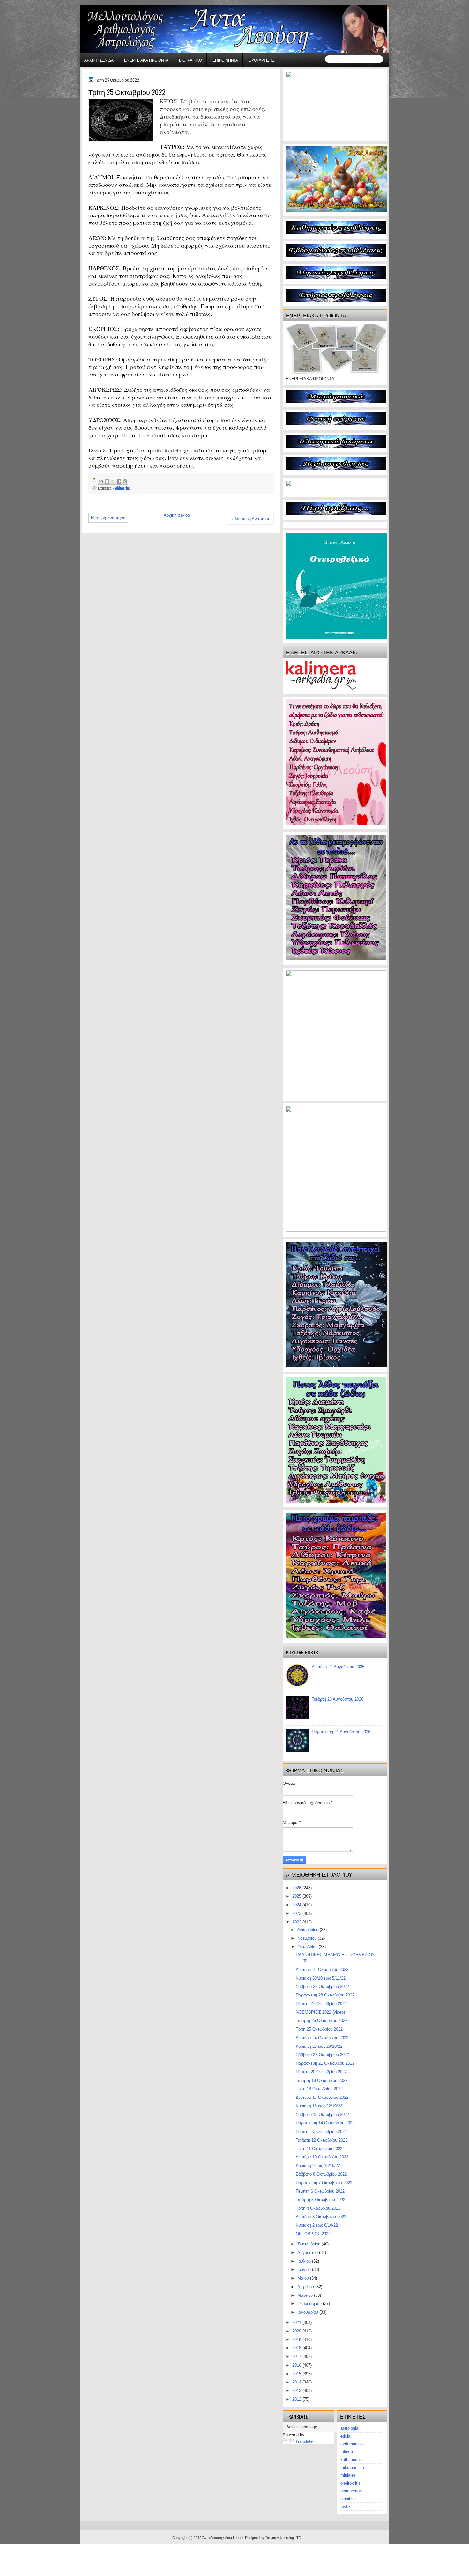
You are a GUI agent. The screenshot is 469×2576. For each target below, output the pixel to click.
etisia (345, 2436)
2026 (297, 1888)
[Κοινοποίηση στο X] (113, 481)
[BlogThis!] (107, 481)
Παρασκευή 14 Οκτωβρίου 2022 (325, 2123)
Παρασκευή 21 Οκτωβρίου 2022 (325, 2063)
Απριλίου (306, 2287)
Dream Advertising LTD (283, 2538)
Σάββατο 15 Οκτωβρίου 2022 (322, 2115)
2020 (297, 2331)
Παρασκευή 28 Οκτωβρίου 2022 (325, 1995)
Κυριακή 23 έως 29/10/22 (319, 2046)
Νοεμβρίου (308, 1938)
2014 (297, 2382)
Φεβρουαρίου (310, 2304)
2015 (297, 2374)
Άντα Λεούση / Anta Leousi (223, 2538)
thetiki (346, 2506)
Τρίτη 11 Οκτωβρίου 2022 (319, 2149)
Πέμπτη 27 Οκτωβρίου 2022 (321, 2004)
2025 (297, 1896)
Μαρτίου (306, 2295)
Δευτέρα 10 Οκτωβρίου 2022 (322, 2157)
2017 (297, 2357)
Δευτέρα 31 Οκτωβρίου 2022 (322, 1970)
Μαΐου (304, 2278)
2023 (297, 1913)
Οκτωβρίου (308, 1947)
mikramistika (352, 2467)
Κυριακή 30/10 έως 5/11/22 (321, 1978)
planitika (348, 2499)
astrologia (349, 2428)
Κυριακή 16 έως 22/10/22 (319, 2106)
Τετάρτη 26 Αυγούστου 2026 (338, 1699)
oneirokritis (350, 2483)
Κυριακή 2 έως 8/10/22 (317, 2225)
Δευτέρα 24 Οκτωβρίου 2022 (322, 2038)
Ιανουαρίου (308, 2312)
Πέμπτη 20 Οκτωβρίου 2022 (321, 2072)
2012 (297, 2399)
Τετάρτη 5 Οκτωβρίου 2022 (320, 2200)
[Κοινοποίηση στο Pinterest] (125, 481)
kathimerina (122, 488)
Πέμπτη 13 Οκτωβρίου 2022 (321, 2131)
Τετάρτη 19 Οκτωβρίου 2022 (322, 2080)
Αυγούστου (308, 2253)
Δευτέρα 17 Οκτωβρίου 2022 (322, 2097)
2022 (297, 1922)
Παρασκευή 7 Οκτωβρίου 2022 (324, 2183)
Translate (304, 2441)
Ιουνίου (305, 2270)
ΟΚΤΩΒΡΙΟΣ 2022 (313, 2234)
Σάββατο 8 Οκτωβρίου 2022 (321, 2174)
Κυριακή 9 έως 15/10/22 (318, 2166)
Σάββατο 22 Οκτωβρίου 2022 (322, 2055)
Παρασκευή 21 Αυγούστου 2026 (341, 1732)
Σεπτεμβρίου (309, 2244)
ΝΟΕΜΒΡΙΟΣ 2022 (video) (320, 2012)
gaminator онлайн (110, 3)
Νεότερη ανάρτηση (108, 518)
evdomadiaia (352, 2444)
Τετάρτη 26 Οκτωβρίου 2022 (322, 2021)
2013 (297, 2391)
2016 (297, 2365)
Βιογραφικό (190, 60)
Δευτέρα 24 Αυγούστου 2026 (338, 1667)
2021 (297, 2322)
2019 (297, 2340)
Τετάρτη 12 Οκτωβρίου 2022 (322, 2140)
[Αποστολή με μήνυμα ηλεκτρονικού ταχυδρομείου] (101, 481)
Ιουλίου (305, 2261)
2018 (297, 2348)
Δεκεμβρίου (309, 1930)
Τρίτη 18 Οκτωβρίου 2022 (319, 2089)
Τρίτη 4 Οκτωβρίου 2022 (318, 2208)
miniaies (348, 2475)
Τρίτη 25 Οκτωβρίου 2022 (319, 2029)
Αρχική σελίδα (99, 60)
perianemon (351, 2491)
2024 (297, 1905)
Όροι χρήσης (261, 60)
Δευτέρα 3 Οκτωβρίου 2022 (321, 2217)
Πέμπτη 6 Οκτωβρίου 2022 (320, 2191)
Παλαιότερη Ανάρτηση (250, 519)
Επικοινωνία (225, 60)
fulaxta (347, 2452)
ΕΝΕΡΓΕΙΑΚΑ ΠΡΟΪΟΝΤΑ (146, 60)
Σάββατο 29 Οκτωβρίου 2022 (322, 1986)
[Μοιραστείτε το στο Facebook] (119, 481)
